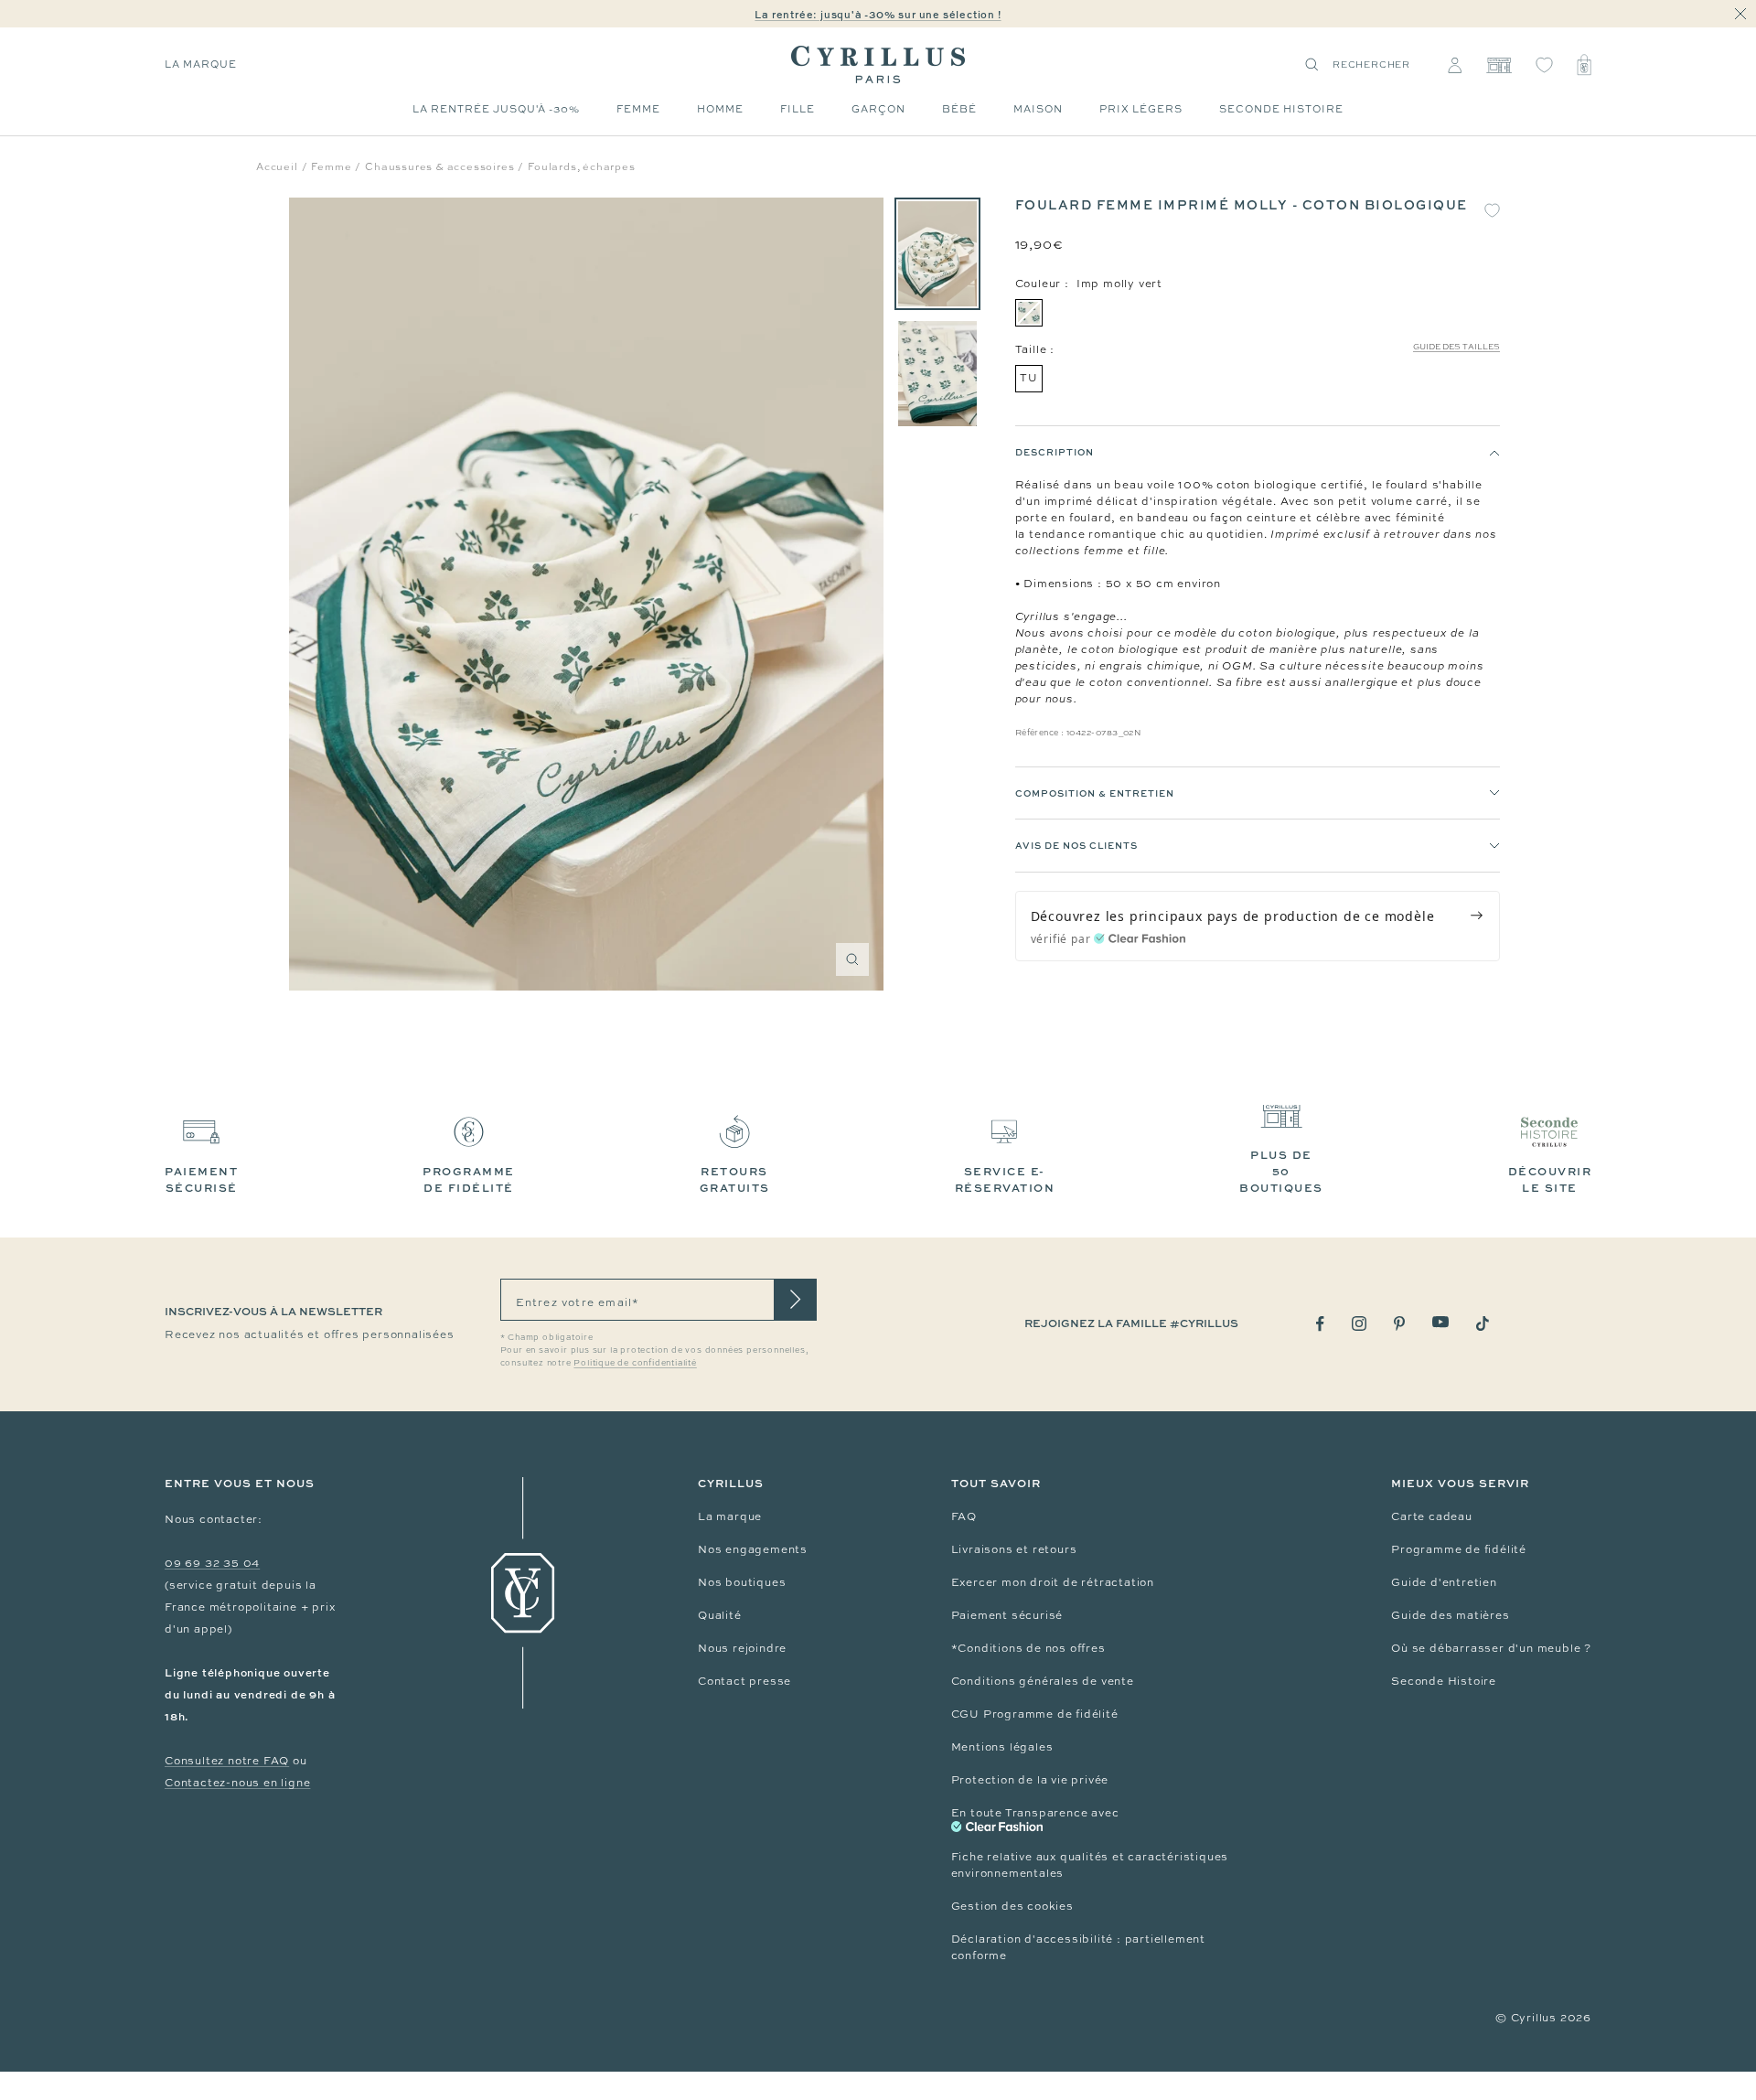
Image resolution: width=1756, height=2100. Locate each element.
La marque (201, 64)
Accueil (277, 166)
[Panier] (1584, 65)
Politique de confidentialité (635, 1363)
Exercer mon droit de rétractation (1053, 1582)
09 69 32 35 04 (212, 1563)
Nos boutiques (742, 1582)
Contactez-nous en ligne (237, 1783)
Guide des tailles (1456, 347)
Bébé (959, 109)
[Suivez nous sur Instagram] (1359, 1323)
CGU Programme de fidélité (1035, 1714)
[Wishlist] (1544, 65)
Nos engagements (753, 1549)
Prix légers (1141, 109)
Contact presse (744, 1681)
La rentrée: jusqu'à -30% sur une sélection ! (878, 14)
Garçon (878, 109)
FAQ (964, 1516)
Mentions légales (1002, 1747)
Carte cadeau (1432, 1516)
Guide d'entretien (1444, 1582)
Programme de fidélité (1459, 1549)
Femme (638, 109)
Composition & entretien (1095, 793)
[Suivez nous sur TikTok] (1483, 1323)
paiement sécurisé (201, 1179)
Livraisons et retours (1014, 1549)
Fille (798, 109)
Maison (1038, 109)
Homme (720, 109)
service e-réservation (1005, 1179)
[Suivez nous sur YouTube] (1440, 1322)
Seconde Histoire (1444, 1681)
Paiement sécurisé (1007, 1615)
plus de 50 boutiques (1281, 1171)
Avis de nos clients (1076, 846)
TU (1029, 378)
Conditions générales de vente (1043, 1681)
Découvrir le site (1550, 1179)
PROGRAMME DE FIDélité (469, 1179)
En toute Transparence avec (1035, 1813)
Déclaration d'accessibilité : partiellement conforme (1078, 1947)
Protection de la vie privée (1030, 1780)
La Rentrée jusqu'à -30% (496, 109)
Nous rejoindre (742, 1648)
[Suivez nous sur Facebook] (1320, 1324)
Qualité (720, 1615)
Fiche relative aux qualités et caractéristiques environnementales (1090, 1865)
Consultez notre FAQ (227, 1761)
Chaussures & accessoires (439, 166)
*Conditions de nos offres (1028, 1648)
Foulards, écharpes (581, 166)
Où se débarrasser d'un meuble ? (1491, 1648)
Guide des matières (1450, 1615)
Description (1055, 452)
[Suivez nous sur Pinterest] (1399, 1323)
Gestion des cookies (1012, 1906)
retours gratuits (735, 1179)
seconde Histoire (1281, 109)
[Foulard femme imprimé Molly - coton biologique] (937, 254)
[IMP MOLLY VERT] (1029, 313)
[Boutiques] (1499, 65)
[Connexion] (1455, 65)
